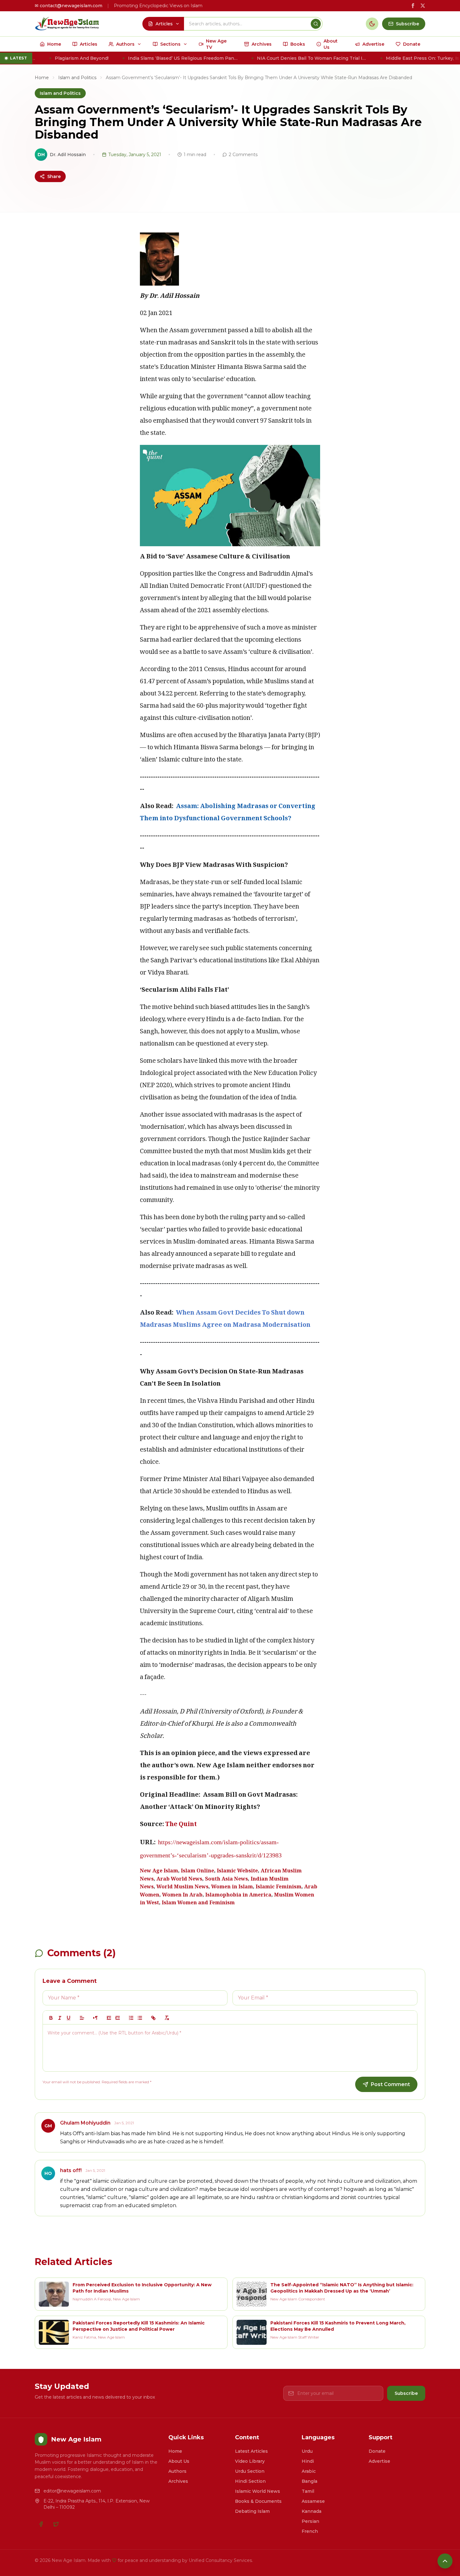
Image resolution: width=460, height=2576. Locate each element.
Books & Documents (258, 2501)
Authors (177, 2471)
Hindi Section (250, 2481)
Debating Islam (252, 2511)
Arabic (309, 2471)
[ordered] (131, 2018)
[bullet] (140, 2018)
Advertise (379, 2461)
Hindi (308, 2461)
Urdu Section (250, 2471)
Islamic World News (258, 2491)
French (310, 2531)
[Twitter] (56, 2524)
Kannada (312, 2511)
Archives (178, 2481)
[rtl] (95, 2018)
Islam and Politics (77, 78)
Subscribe (406, 2393)
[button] (82, 2018)
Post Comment (390, 2084)
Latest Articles (251, 2451)
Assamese (313, 2501)
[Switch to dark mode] (372, 24)
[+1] (118, 2018)
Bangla (309, 2481)
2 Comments (243, 155)
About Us (179, 2461)
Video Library (250, 2461)
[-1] (109, 2018)
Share (54, 176)
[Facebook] (41, 2524)
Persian (310, 2521)
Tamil (308, 2491)
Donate (377, 2451)
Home (42, 78)
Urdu (307, 2451)
